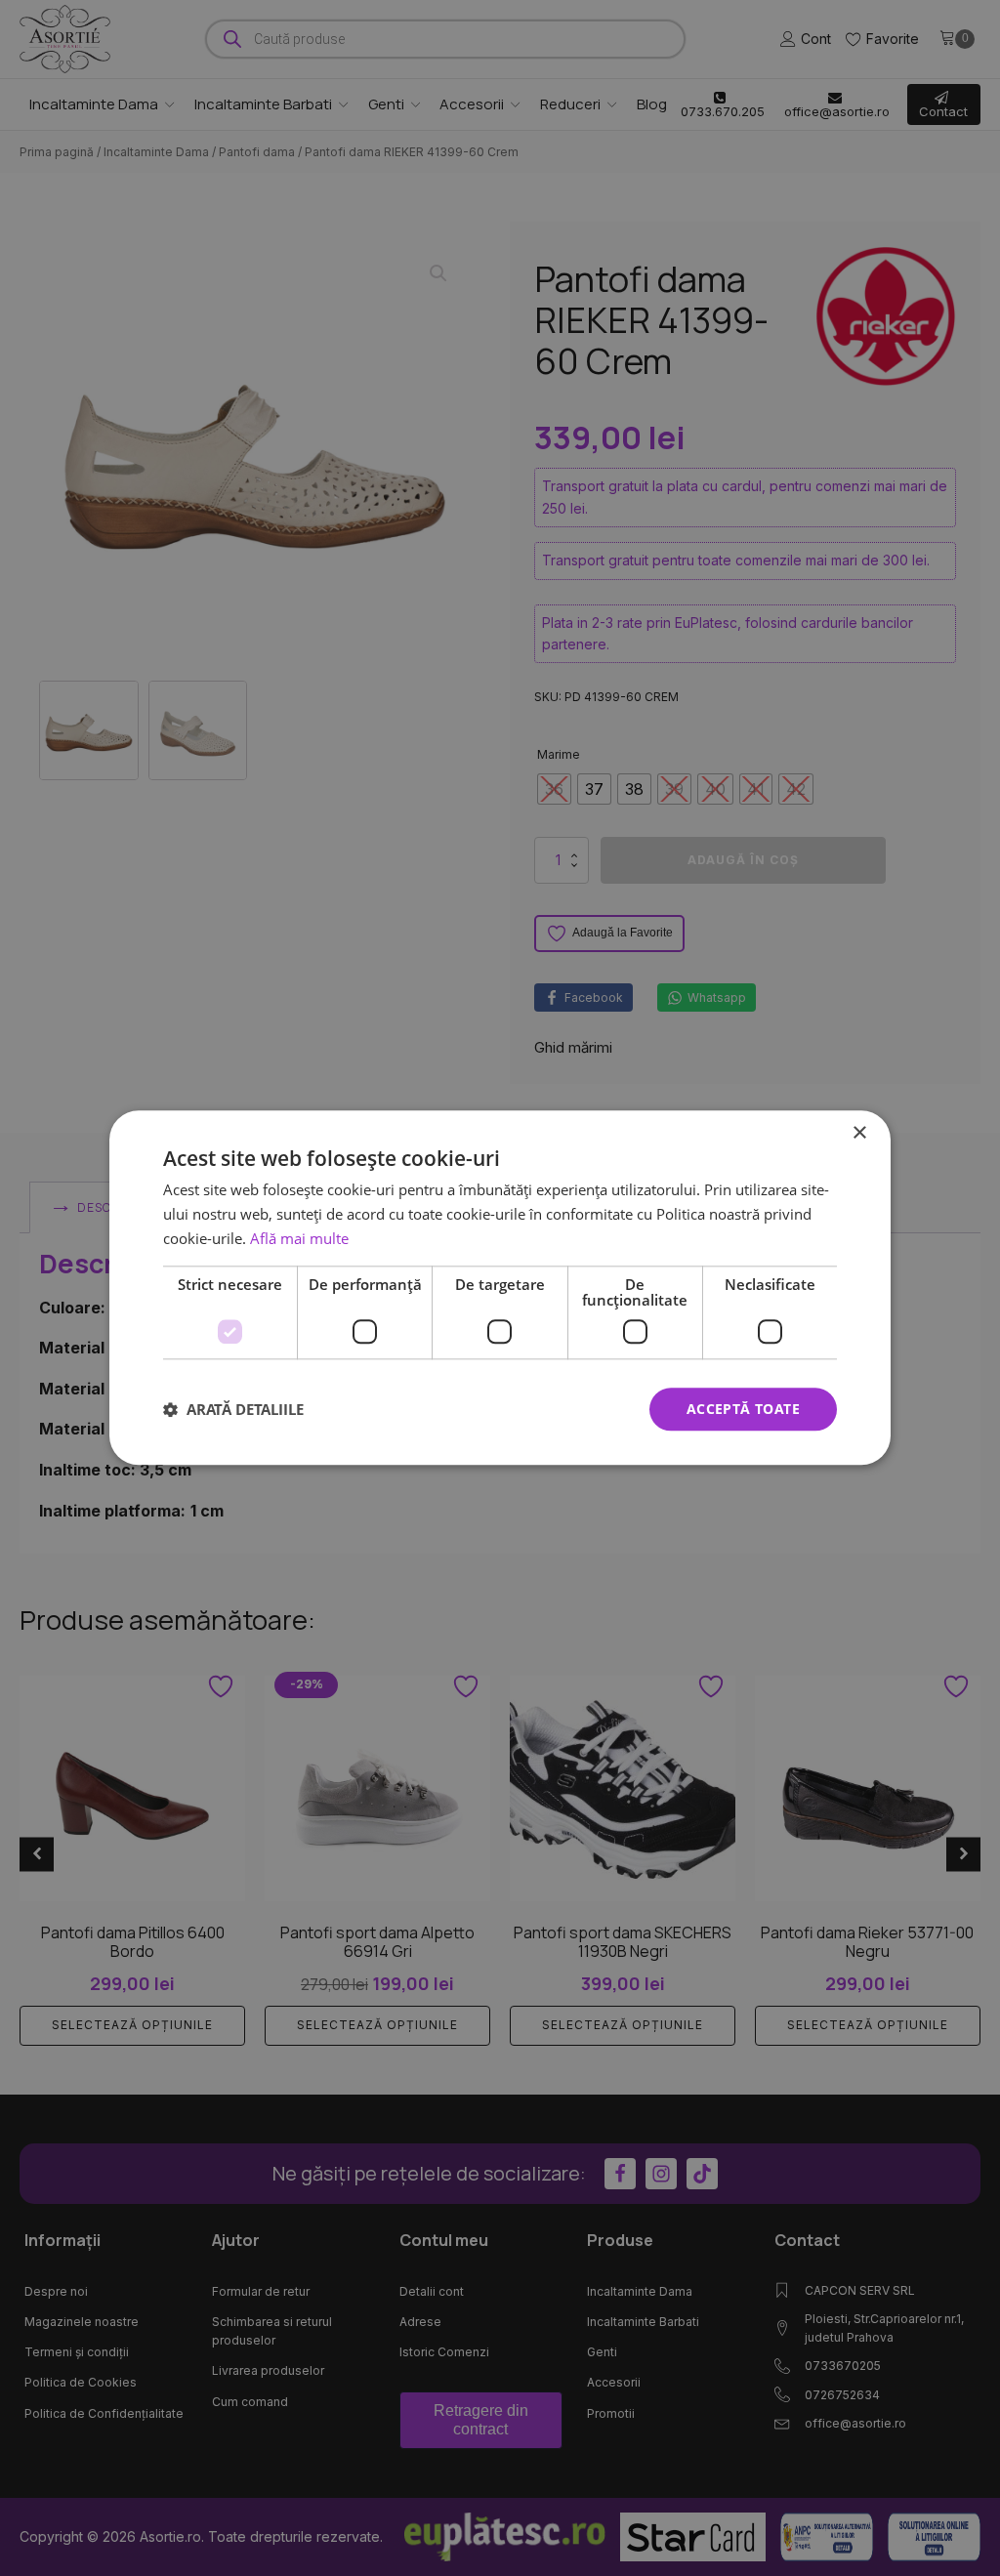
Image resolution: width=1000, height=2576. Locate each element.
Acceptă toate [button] (743, 1409)
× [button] (859, 1133)
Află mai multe (299, 1238)
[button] (233, 1409)
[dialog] (500, 1288)
